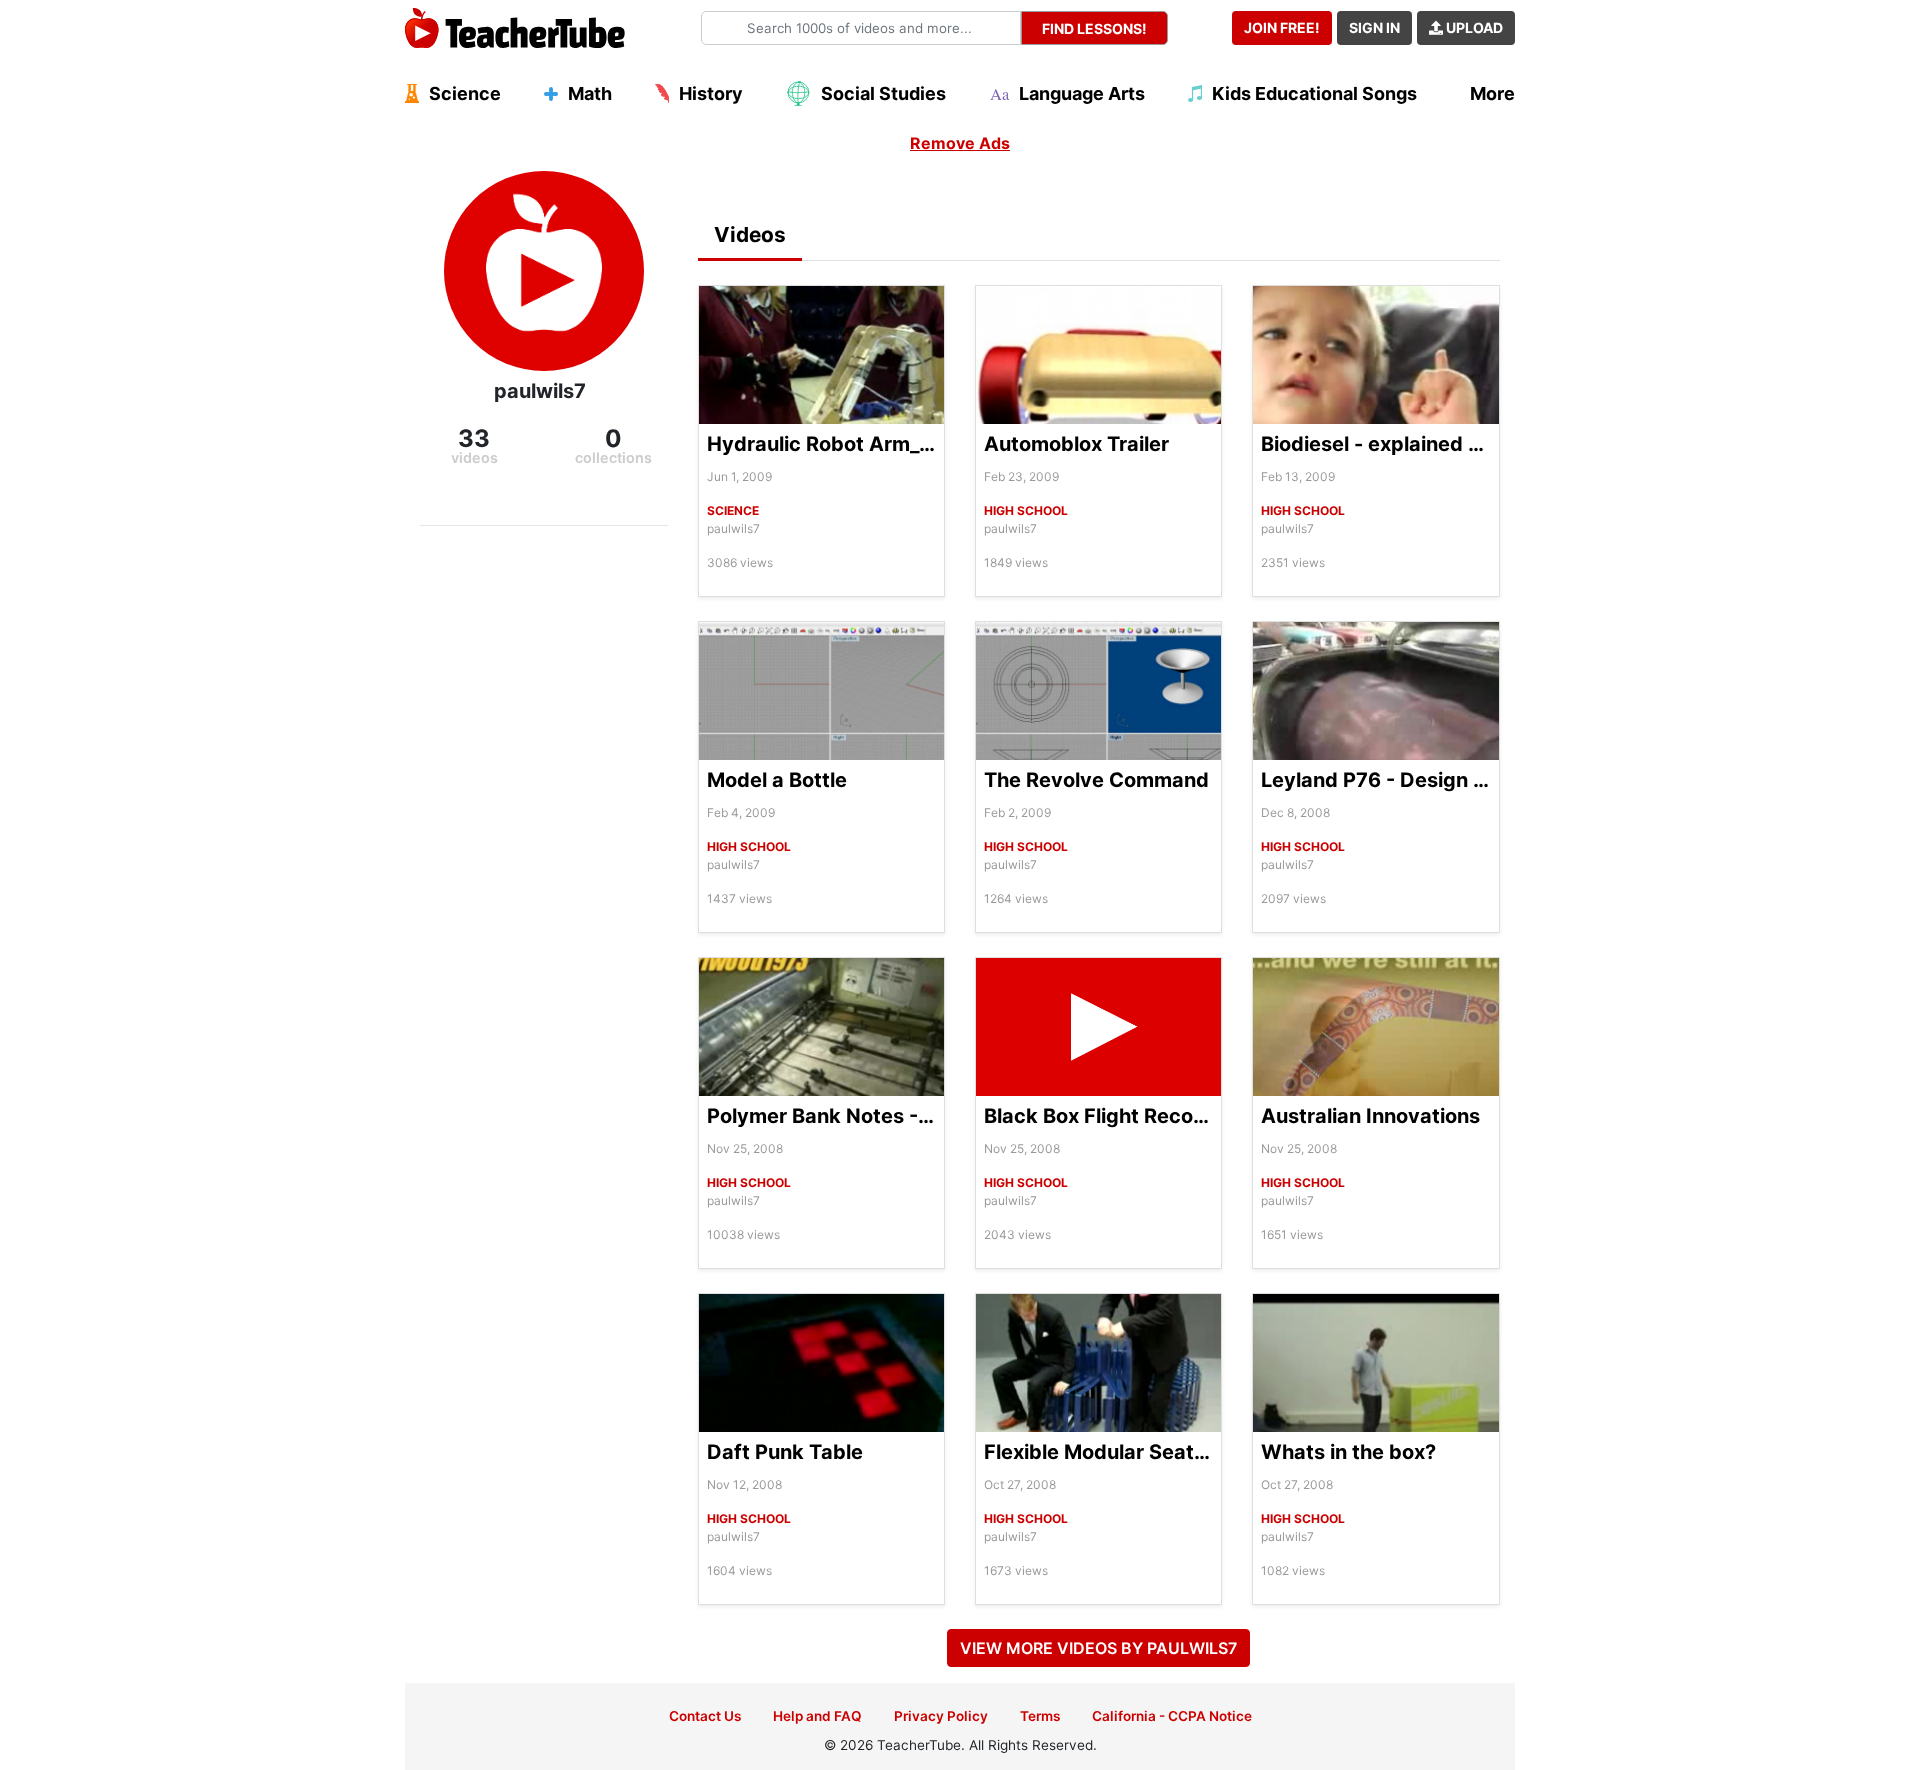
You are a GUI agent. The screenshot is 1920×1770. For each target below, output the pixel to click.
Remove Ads (960, 143)
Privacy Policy (941, 1716)
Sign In (1374, 27)
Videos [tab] (750, 234)
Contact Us (705, 1716)
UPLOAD (1473, 27)
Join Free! (1282, 27)
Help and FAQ (817, 1716)
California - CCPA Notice (1172, 1716)
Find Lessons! (1094, 28)
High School (1026, 510)
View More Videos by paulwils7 (1098, 1648)
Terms (1040, 1716)
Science (733, 510)
